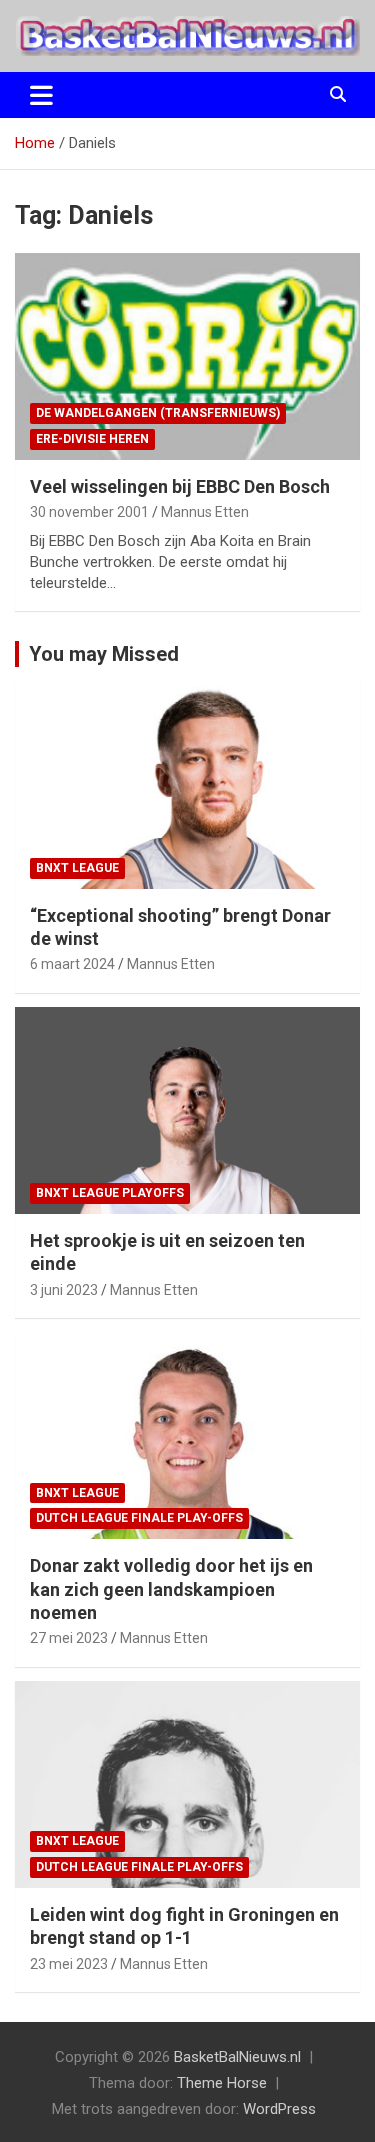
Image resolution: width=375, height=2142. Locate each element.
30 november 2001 (89, 512)
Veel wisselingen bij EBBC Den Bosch (180, 486)
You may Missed (104, 654)
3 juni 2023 (64, 1290)
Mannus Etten (205, 512)
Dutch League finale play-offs (139, 1518)
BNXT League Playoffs (110, 1193)
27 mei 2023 (69, 1638)
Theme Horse (222, 2083)
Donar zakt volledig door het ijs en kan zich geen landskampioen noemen (171, 1589)
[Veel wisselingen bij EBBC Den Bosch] (187, 356)
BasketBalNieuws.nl (237, 2057)
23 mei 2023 (69, 1964)
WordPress (279, 2109)
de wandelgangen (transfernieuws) (158, 413)
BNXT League (77, 868)
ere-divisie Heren (92, 439)
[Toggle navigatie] (41, 95)
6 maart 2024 (72, 964)
